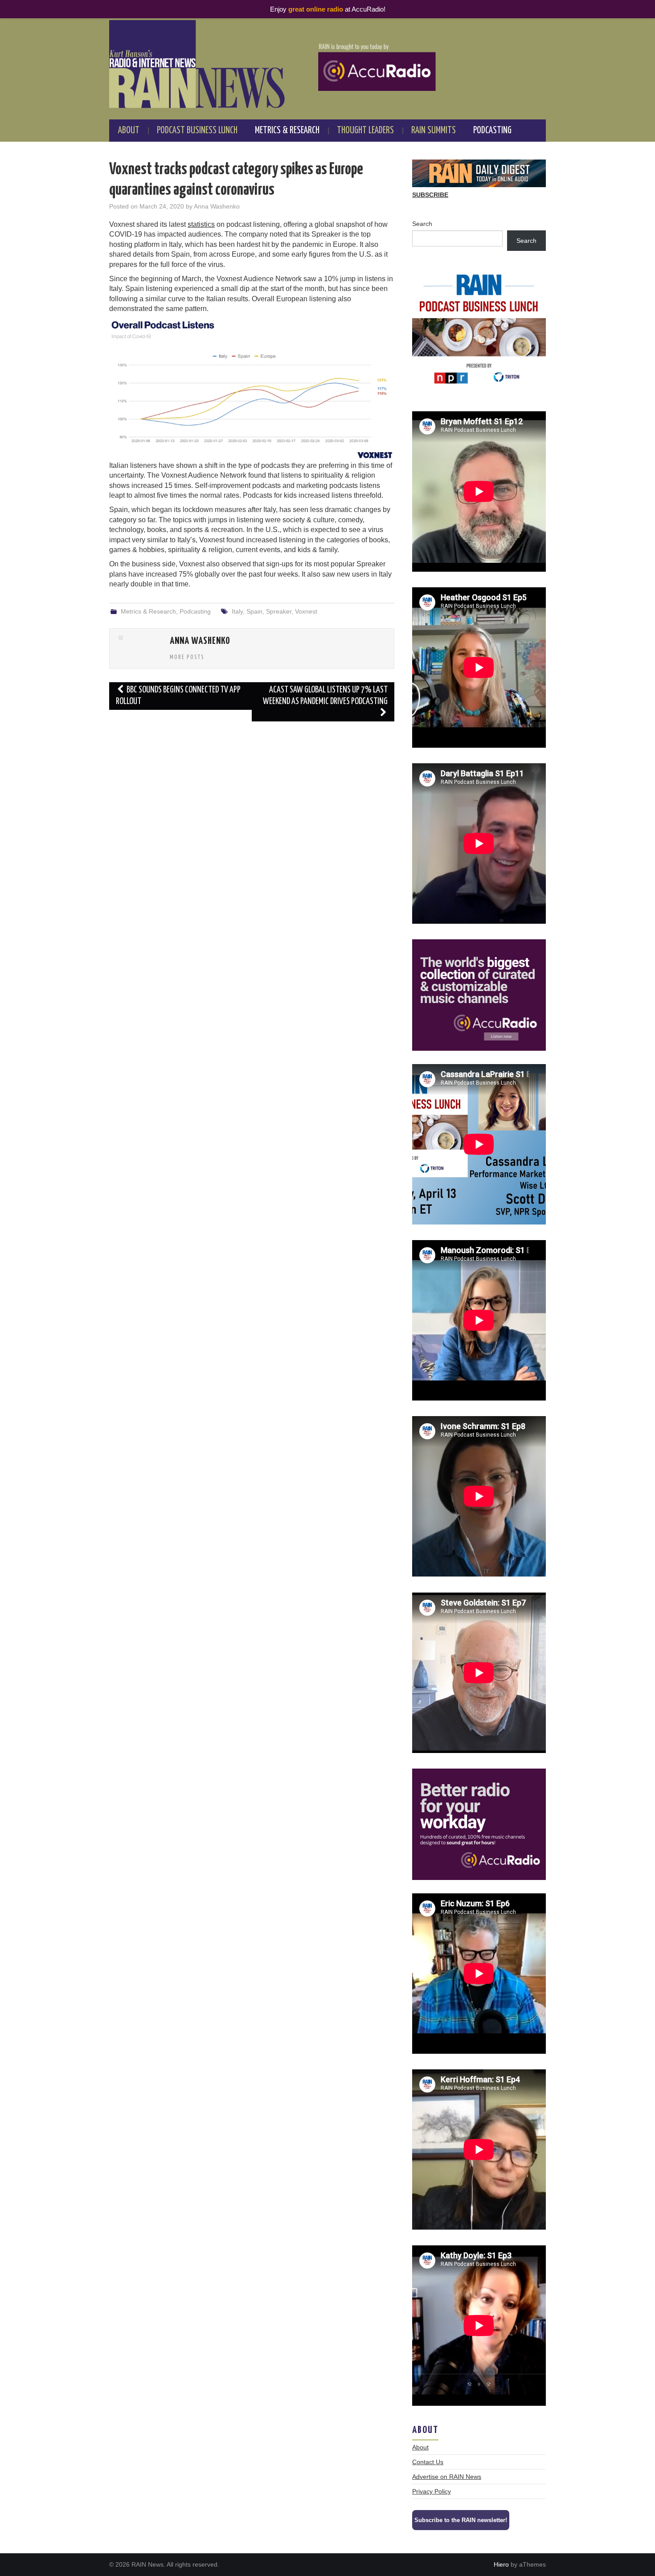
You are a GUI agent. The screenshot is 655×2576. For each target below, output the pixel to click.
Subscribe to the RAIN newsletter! (461, 2520)
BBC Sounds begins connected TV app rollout (178, 696)
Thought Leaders (365, 131)
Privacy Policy (432, 2491)
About (129, 131)
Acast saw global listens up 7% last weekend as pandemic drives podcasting (325, 696)
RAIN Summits (434, 131)
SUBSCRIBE (430, 195)
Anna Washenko (217, 206)
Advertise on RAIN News (447, 2477)
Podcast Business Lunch (197, 131)
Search (422, 224)
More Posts (187, 657)
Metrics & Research (287, 131)
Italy (237, 611)
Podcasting (492, 131)
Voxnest (306, 611)
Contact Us (428, 2462)
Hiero (501, 2564)
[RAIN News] (327, 64)
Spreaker (279, 611)
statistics (201, 224)
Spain (254, 611)
